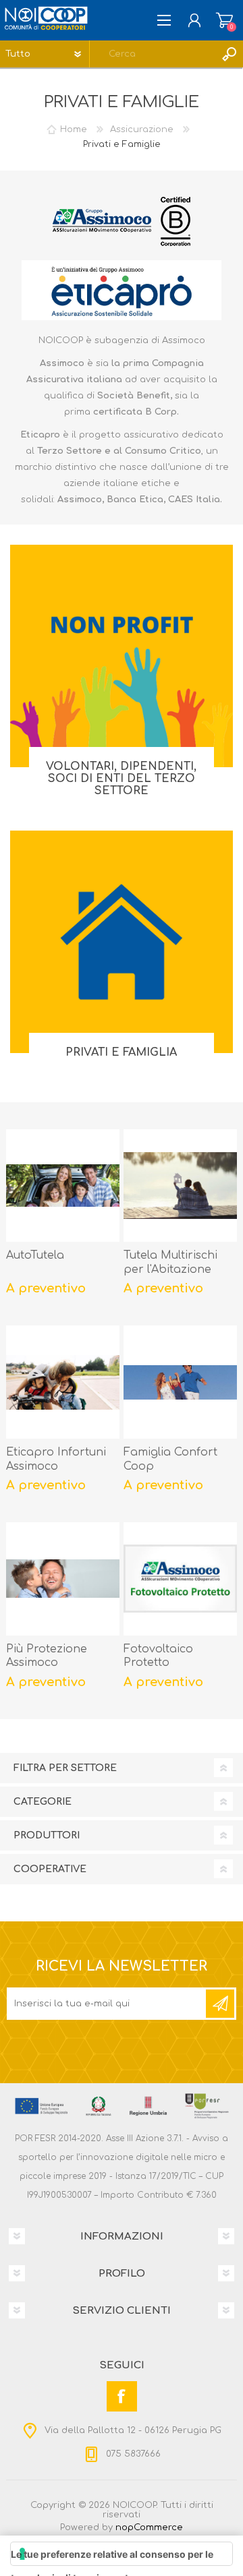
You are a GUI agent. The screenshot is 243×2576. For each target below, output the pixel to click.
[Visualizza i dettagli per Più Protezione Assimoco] (63, 1579)
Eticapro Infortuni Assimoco (56, 1459)
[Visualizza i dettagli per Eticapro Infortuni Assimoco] (63, 1382)
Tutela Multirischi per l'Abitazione (170, 1262)
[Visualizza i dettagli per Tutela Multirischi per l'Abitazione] (180, 1186)
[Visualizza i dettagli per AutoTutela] (63, 1186)
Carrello (224, 20)
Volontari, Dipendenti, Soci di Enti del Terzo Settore (121, 779)
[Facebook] (122, 2396)
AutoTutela (35, 1255)
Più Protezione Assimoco (47, 1656)
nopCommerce (149, 2527)
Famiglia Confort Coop (170, 1459)
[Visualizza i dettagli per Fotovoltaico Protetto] (180, 1579)
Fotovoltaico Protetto (158, 1656)
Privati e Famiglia (121, 1052)
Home (74, 129)
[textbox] (153, 54)
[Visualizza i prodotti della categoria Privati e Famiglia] (122, 942)
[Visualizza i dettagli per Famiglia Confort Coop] (180, 1382)
